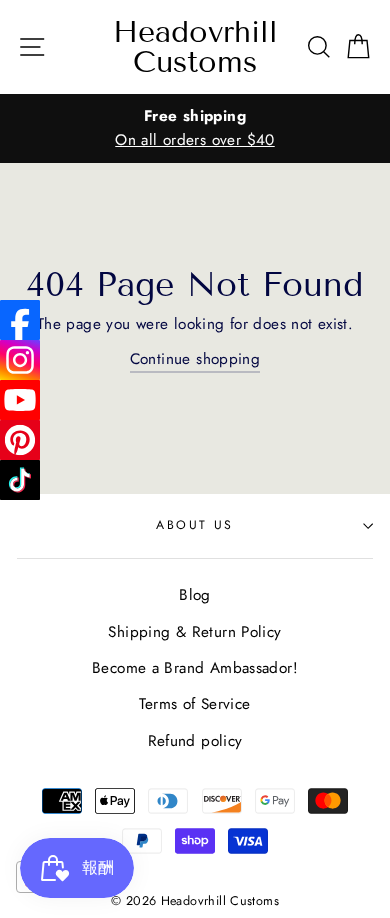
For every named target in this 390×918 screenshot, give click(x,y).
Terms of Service (194, 704)
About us (195, 525)
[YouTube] (20, 400)
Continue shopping (195, 359)
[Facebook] (20, 320)
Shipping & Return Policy (194, 632)
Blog (195, 595)
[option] (195, 128)
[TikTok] (20, 480)
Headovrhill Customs (195, 47)
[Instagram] (20, 360)
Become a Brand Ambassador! (195, 668)
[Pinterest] (20, 440)
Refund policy (195, 741)
